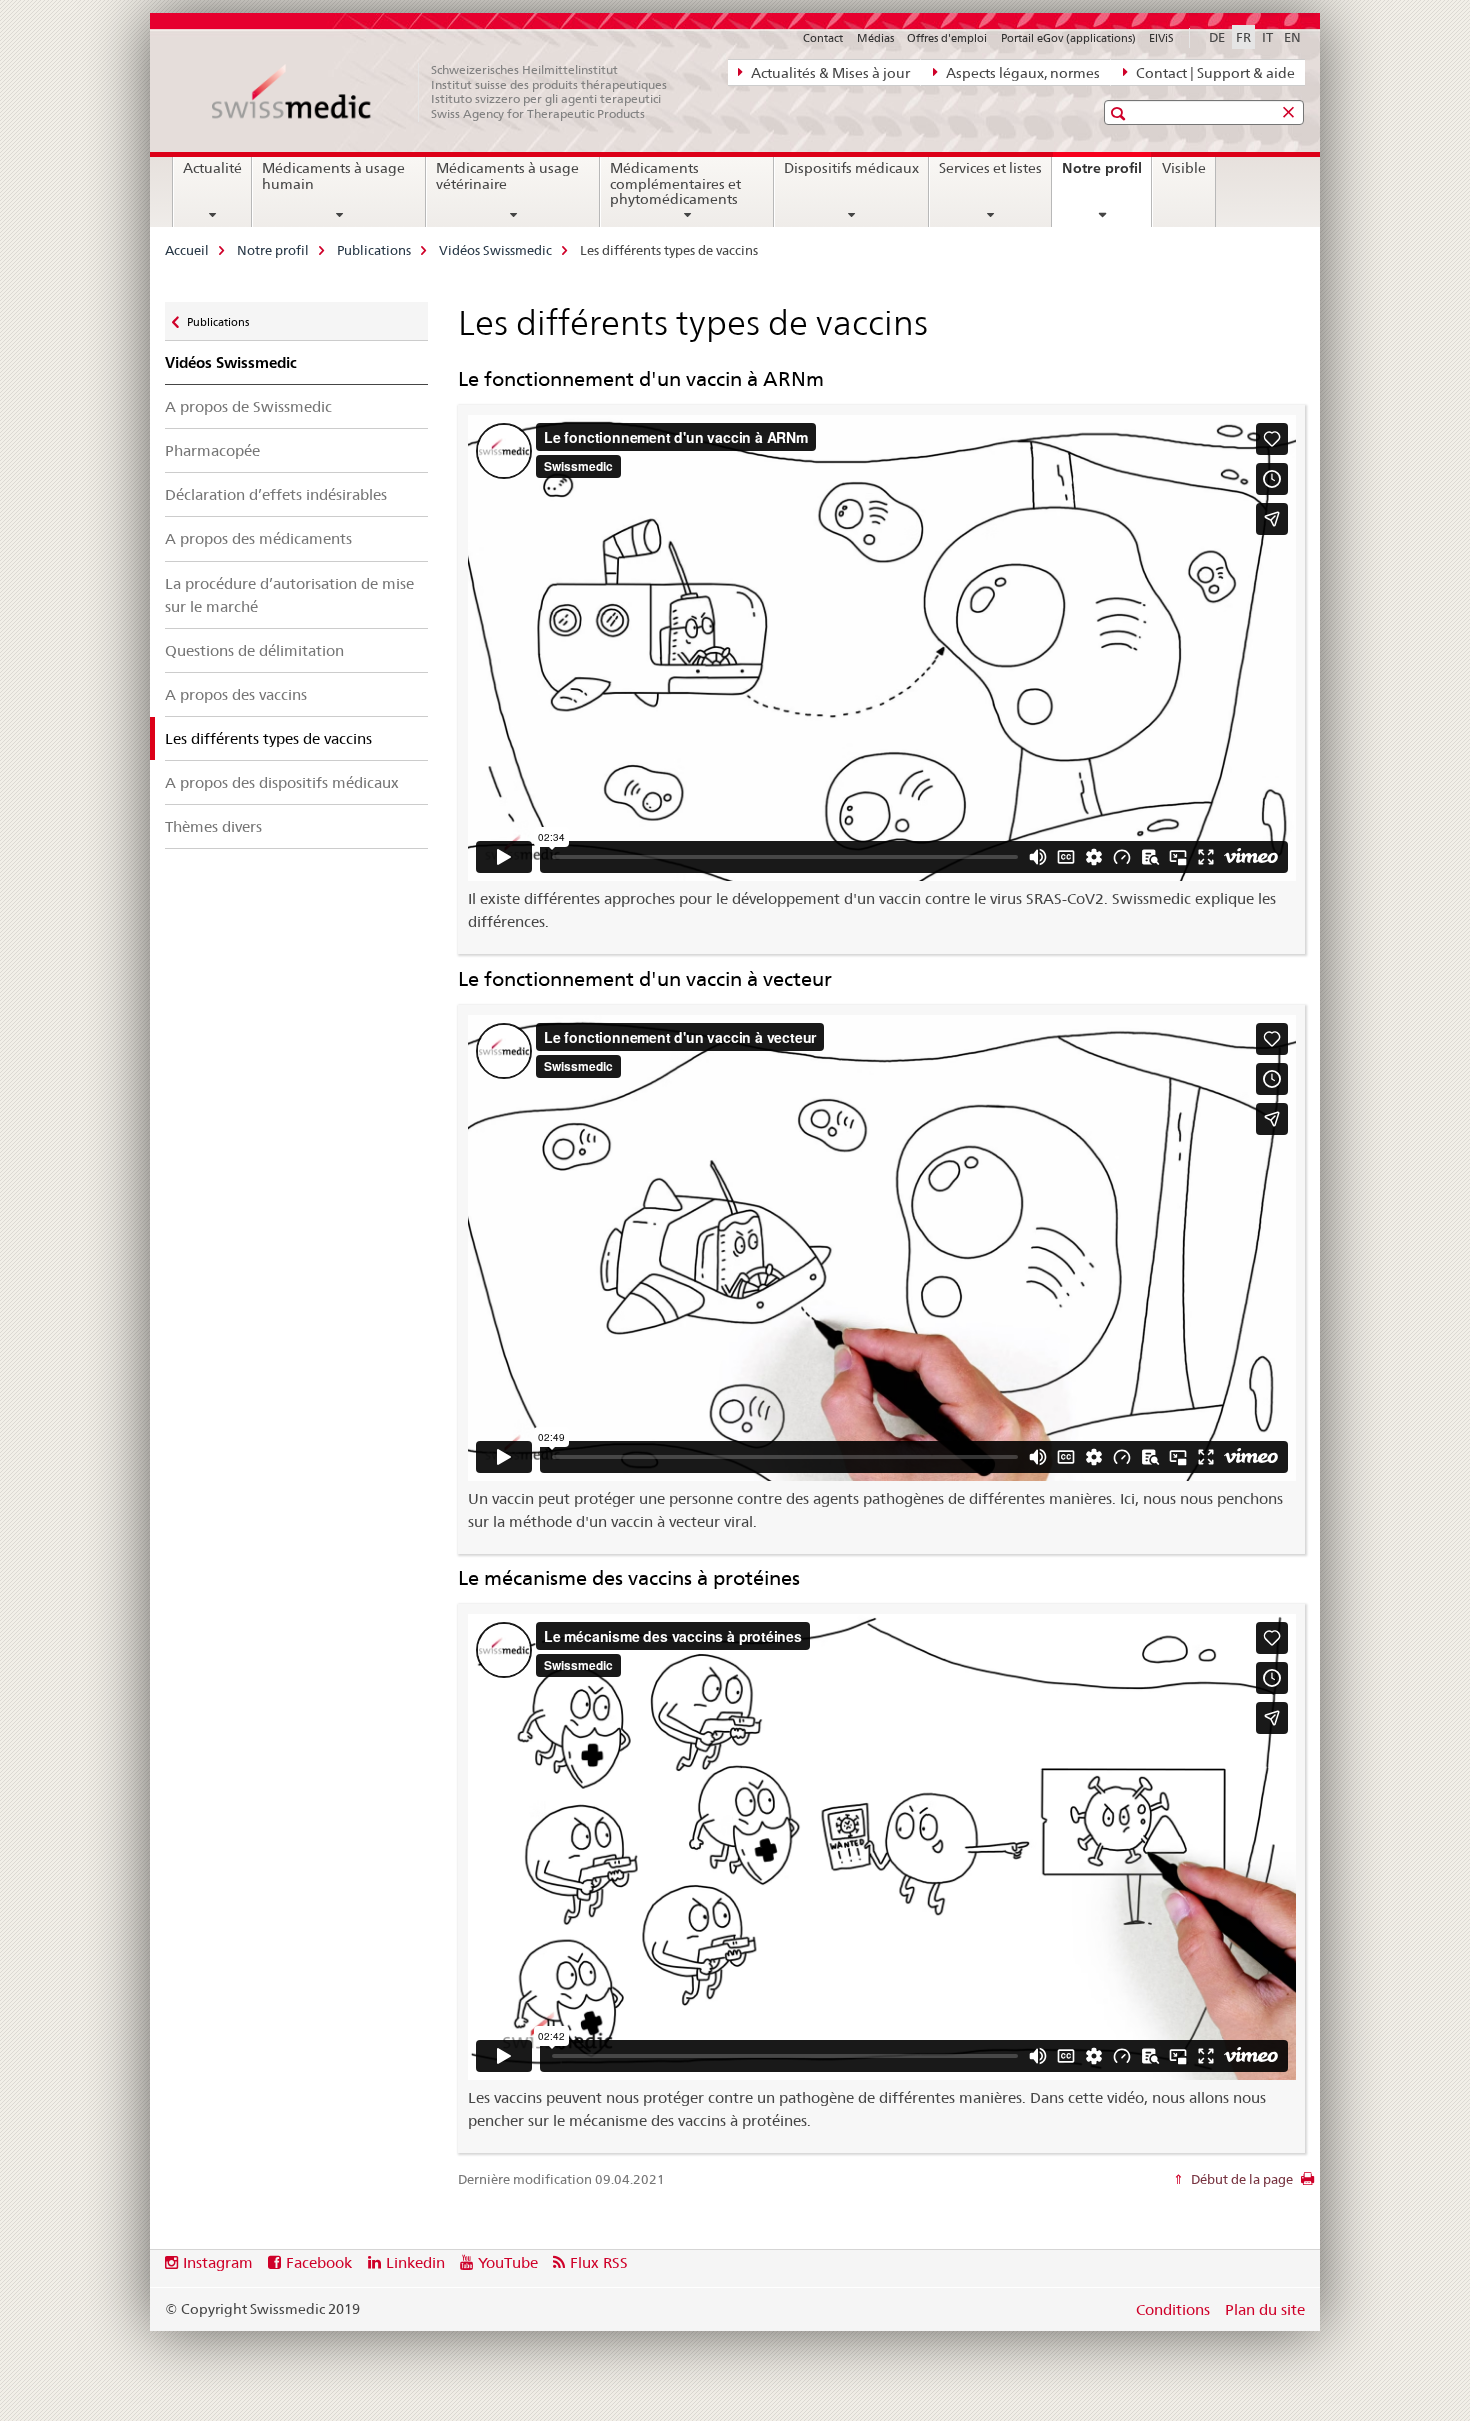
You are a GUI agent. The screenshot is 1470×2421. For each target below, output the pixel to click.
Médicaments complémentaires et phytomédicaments (675, 184)
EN (1292, 37)
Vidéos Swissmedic (495, 250)
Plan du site (1265, 2309)
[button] (1120, 113)
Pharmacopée (212, 450)
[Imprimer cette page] (1307, 2184)
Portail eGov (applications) (1068, 38)
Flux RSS (599, 2262)
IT (1267, 37)
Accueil (187, 250)
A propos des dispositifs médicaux (282, 782)
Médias (875, 38)
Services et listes (990, 168)
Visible (1184, 168)
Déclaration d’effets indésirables (276, 494)
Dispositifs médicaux (851, 168)
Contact (823, 38)
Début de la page (1240, 2179)
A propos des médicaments (258, 538)
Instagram (218, 2262)
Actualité (212, 168)
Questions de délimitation (254, 650)
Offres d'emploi (947, 38)
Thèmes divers (213, 826)
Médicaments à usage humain (333, 176)
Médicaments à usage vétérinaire (507, 176)
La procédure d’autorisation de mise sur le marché (289, 595)
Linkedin (415, 2262)
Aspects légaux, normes (1021, 73)
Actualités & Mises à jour (829, 73)
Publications (374, 250)
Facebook (319, 2262)
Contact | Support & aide (1214, 73)
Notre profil (1106, 175)
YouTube (508, 2262)
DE (1217, 37)
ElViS (1161, 38)
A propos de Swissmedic (248, 406)
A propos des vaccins (236, 694)
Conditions (1173, 2309)
